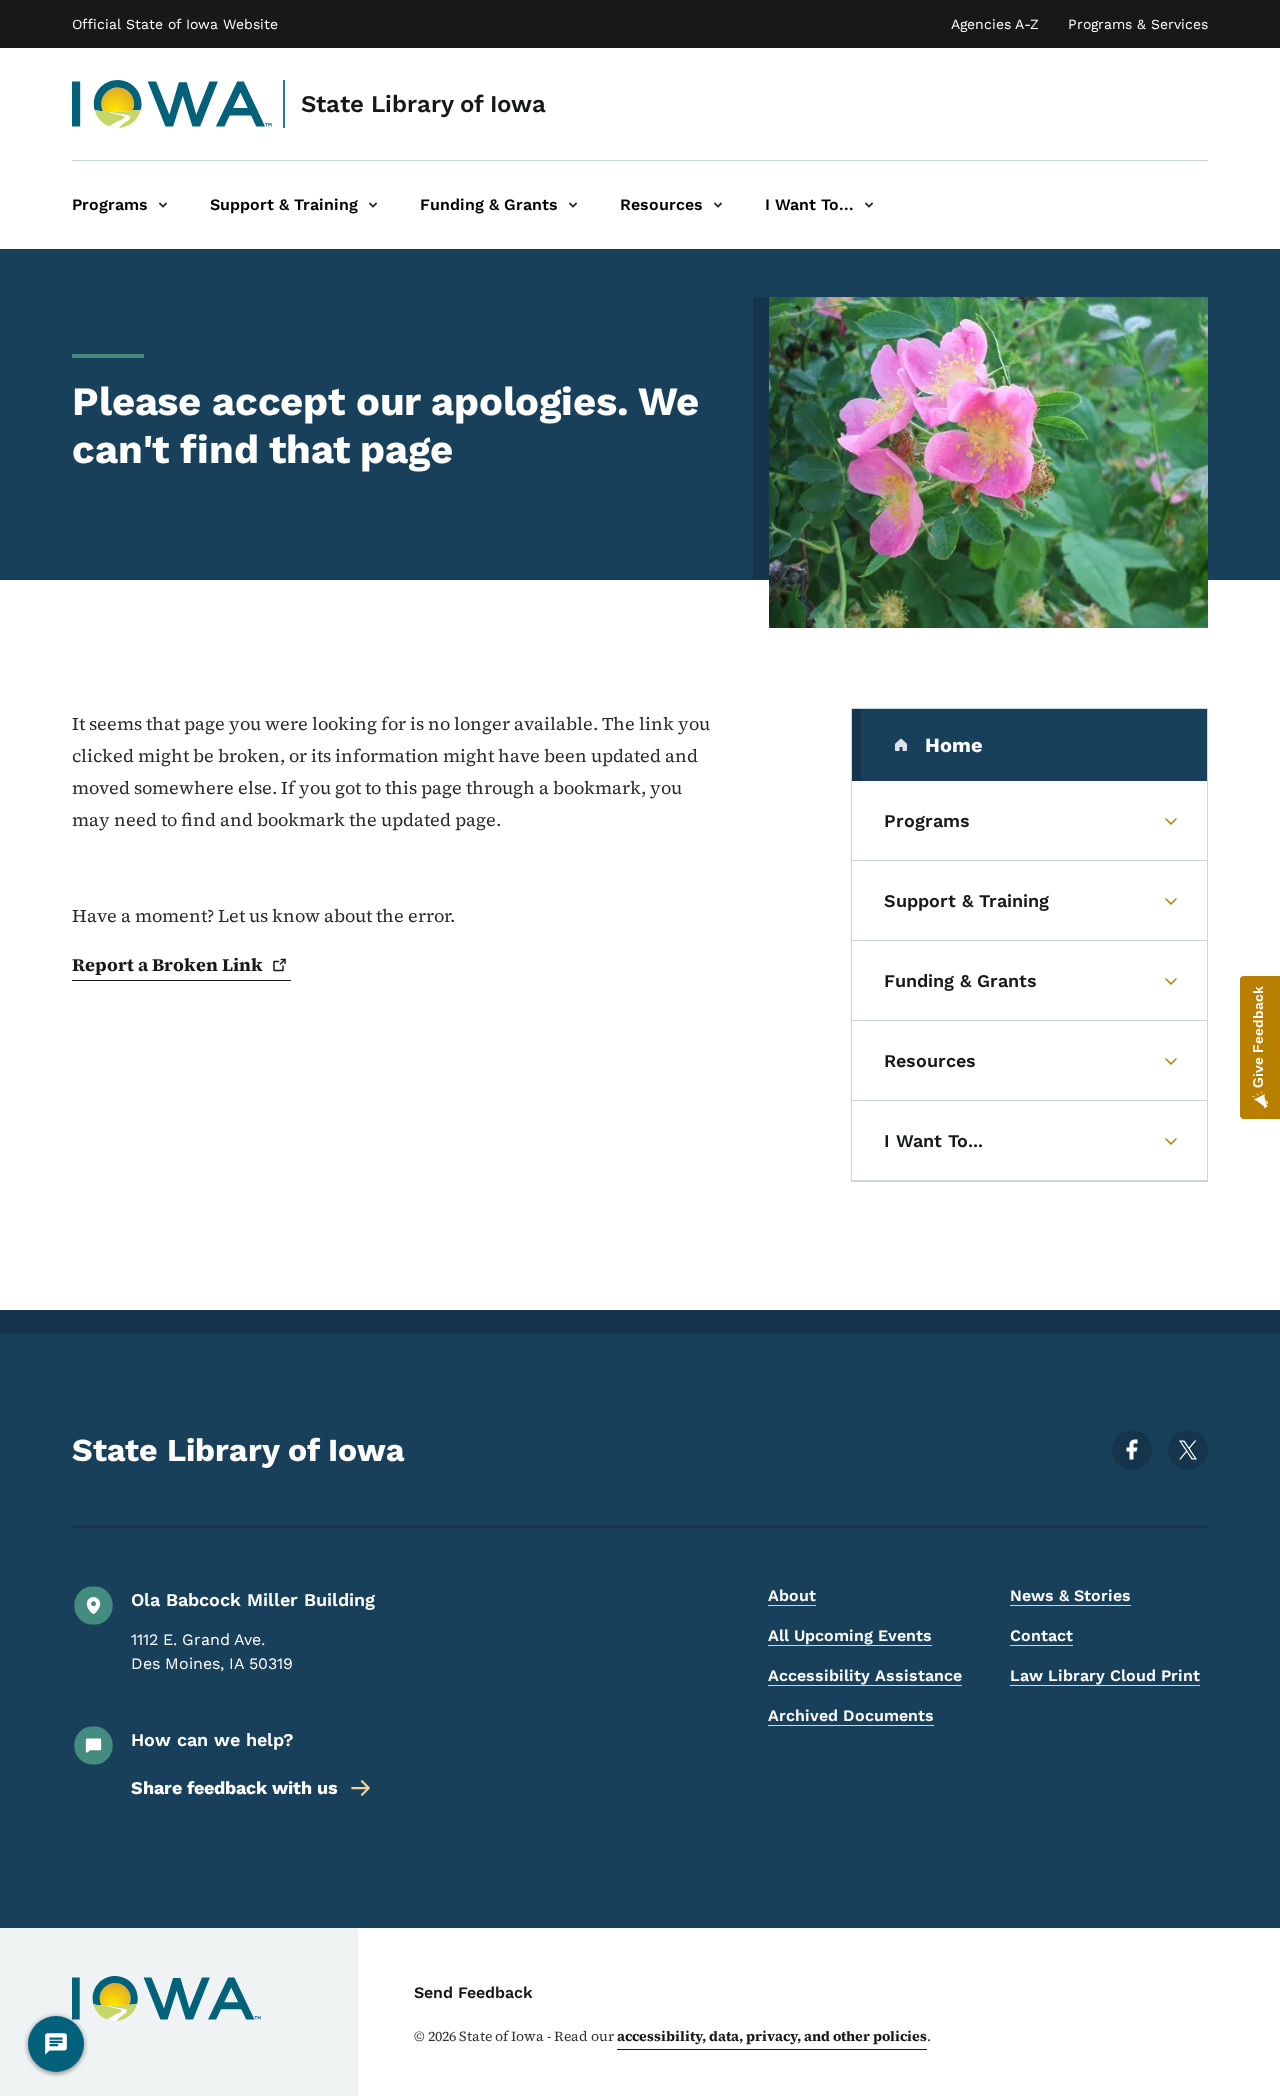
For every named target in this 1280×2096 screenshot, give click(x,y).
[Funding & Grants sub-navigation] (573, 205)
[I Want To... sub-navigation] (869, 205)
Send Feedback (473, 1992)
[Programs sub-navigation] (163, 205)
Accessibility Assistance (865, 1675)
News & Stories (1070, 1595)
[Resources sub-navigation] (718, 205)
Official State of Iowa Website (175, 24)
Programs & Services (1138, 24)
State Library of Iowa (423, 104)
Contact (1041, 1635)
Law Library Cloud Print (1105, 1675)
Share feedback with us (234, 1787)
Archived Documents (851, 1715)
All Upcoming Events (850, 1635)
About (792, 1595)
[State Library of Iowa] (172, 104)
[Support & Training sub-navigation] (373, 205)
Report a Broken (167, 964)
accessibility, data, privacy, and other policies (772, 2036)
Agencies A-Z (995, 24)
